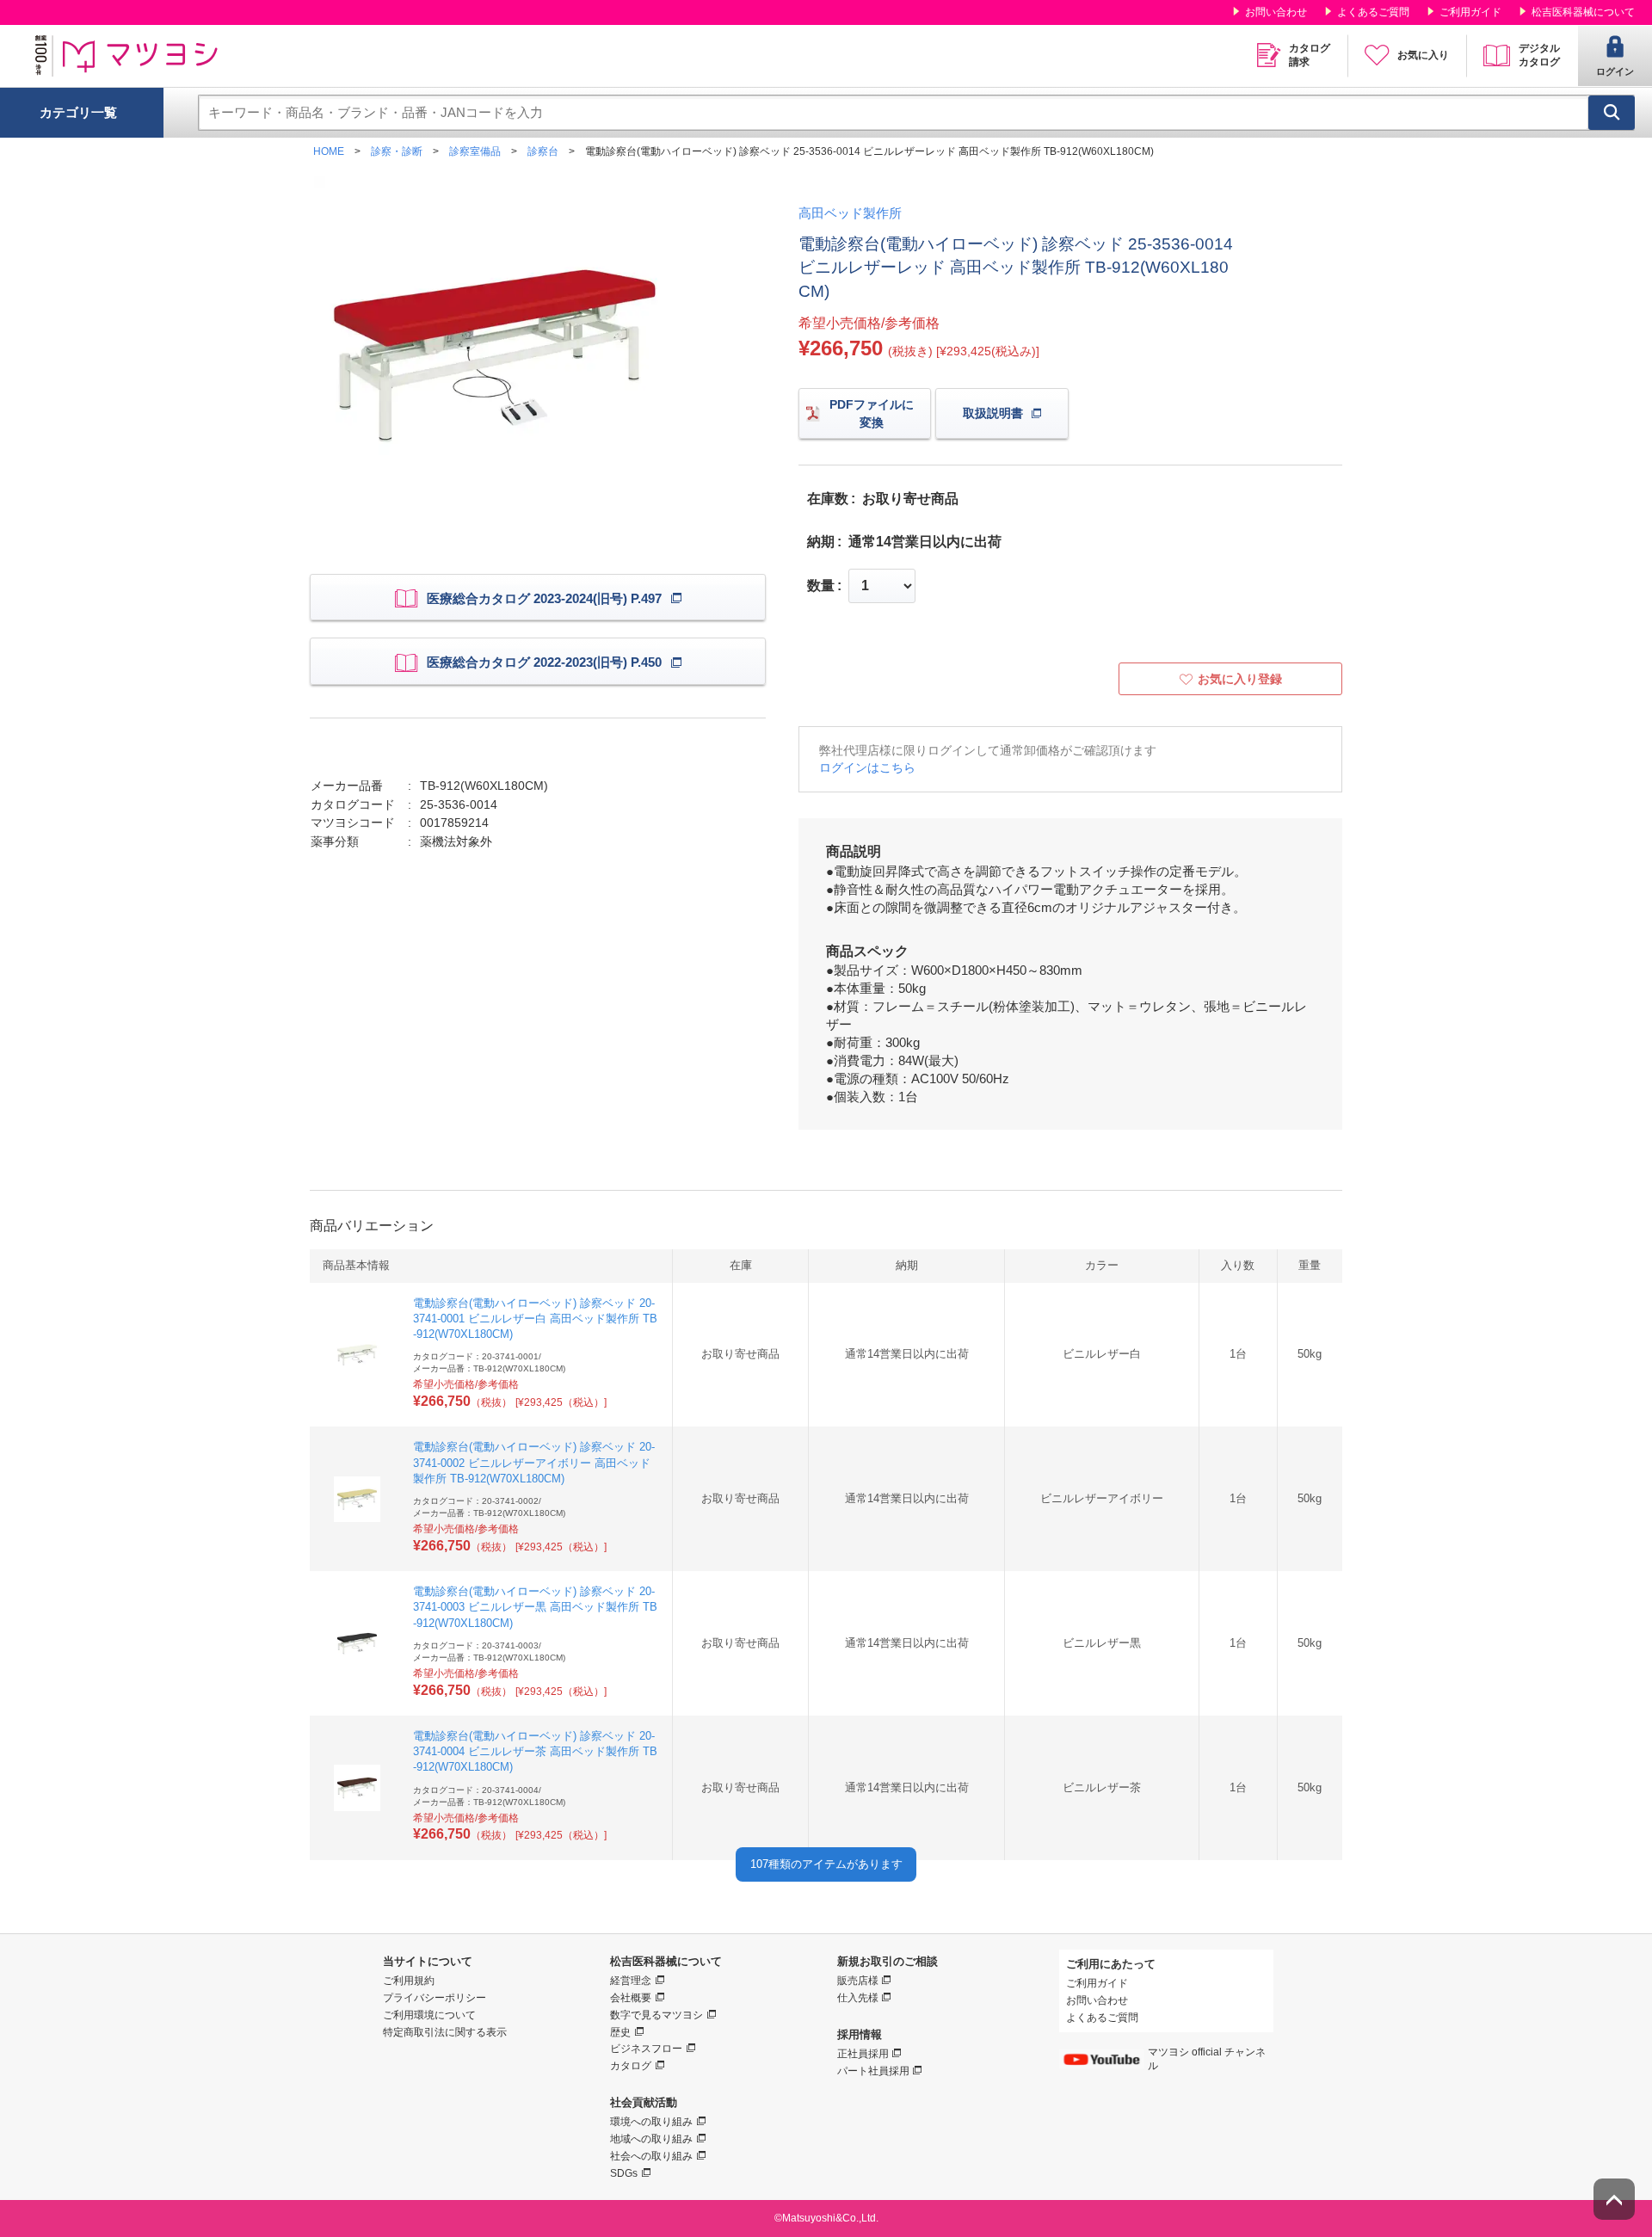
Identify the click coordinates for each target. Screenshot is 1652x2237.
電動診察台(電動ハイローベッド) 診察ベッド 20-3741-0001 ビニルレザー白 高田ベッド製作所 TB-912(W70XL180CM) (535, 1319)
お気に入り (1423, 55)
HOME (329, 151)
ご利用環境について (429, 2015)
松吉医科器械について (1583, 12)
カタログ (631, 2066)
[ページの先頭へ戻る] (1614, 2199)
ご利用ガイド (1470, 12)
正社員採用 (863, 2054)
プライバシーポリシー (435, 1998)
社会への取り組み (651, 2156)
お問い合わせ (1276, 12)
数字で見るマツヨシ (656, 2015)
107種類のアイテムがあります (826, 1864)
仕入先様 (858, 1998)
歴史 (620, 2032)
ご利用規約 (409, 1981)
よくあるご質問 (1373, 12)
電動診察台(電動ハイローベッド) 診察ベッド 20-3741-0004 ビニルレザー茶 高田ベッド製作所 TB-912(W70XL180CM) (535, 1751)
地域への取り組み (651, 2139)
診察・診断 (397, 151)
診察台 (543, 151)
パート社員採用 (873, 2071)
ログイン (1615, 71)
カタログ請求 (1310, 55)
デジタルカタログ (1539, 55)
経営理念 (631, 1981)
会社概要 (631, 1998)
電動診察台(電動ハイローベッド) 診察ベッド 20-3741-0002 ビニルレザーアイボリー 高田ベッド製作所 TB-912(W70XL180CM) (534, 1462)
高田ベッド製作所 (850, 213)
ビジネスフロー (646, 2049)
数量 (821, 586)
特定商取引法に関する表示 (445, 2032)
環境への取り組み (651, 2122)
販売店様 (858, 1981)
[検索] (1612, 113)
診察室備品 (475, 151)
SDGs (624, 2173)
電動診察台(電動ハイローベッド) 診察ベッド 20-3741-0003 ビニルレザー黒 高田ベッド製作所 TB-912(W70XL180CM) (535, 1607)
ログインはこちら (867, 767)
